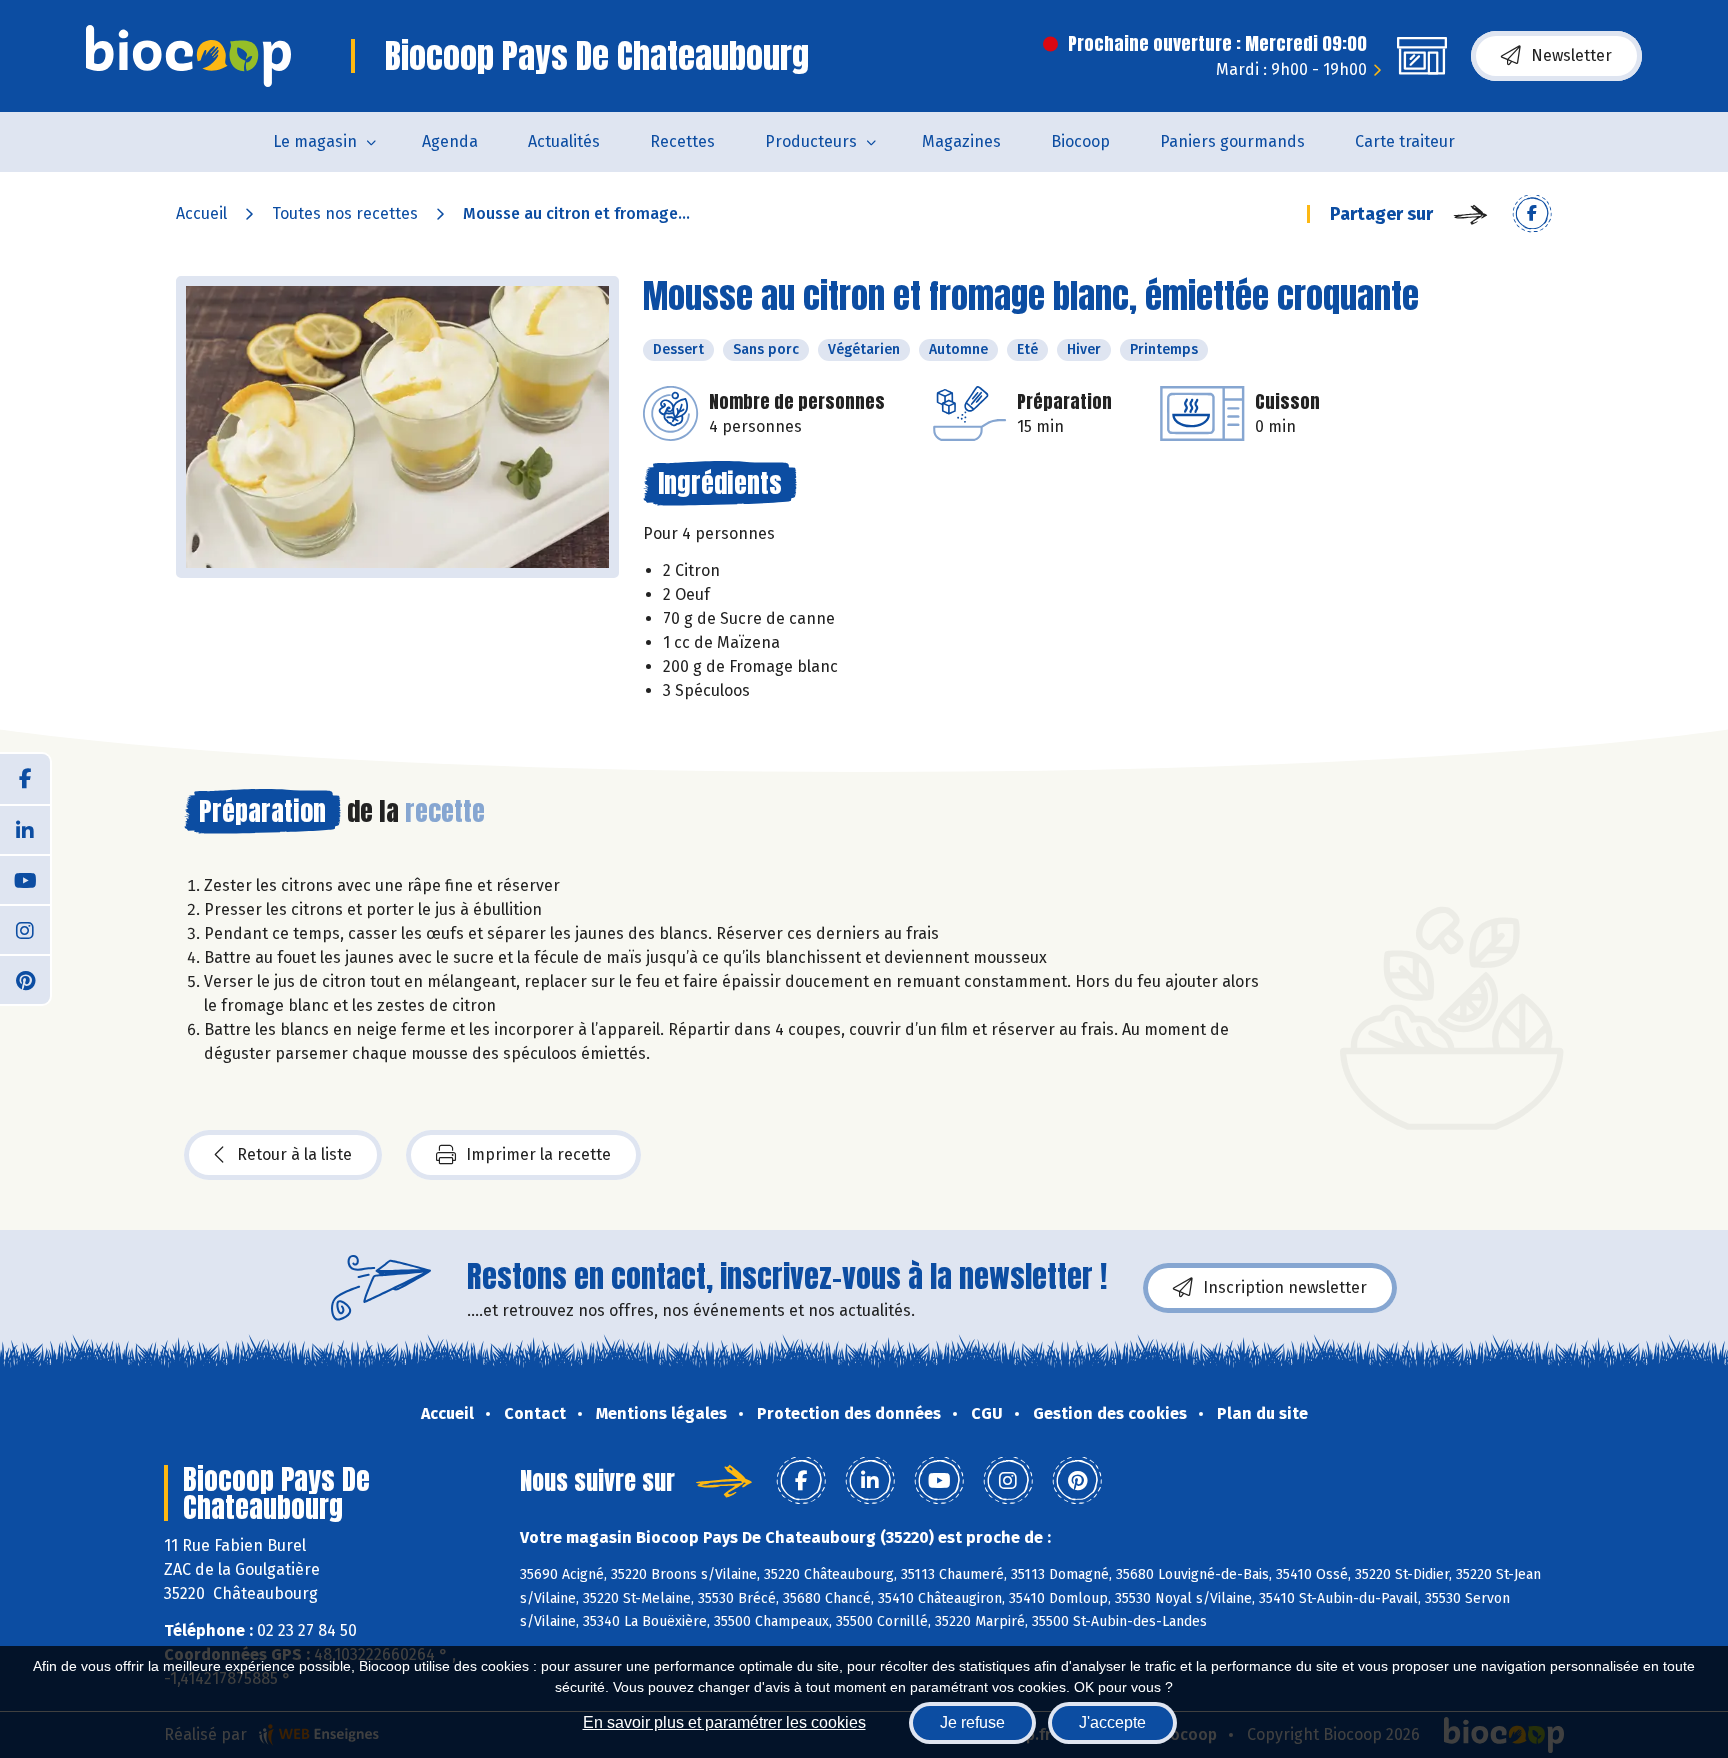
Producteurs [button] (811, 141)
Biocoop (1080, 141)
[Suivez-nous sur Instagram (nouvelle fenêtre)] (25, 929)
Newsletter (1571, 55)
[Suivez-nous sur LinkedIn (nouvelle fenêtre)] (25, 829)
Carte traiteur (1405, 141)
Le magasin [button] (315, 141)
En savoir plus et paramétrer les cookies (724, 1722)
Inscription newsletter (1285, 1287)
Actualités (564, 141)
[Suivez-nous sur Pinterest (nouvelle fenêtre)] (25, 979)
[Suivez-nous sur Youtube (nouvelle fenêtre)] (25, 879)
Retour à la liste (294, 1154)
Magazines (961, 141)
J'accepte (1112, 1722)
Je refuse (972, 1722)
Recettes (682, 141)
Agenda (450, 141)
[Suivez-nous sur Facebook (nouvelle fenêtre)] (25, 779)
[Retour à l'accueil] (188, 56)
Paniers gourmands (1232, 141)
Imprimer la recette (538, 1154)
